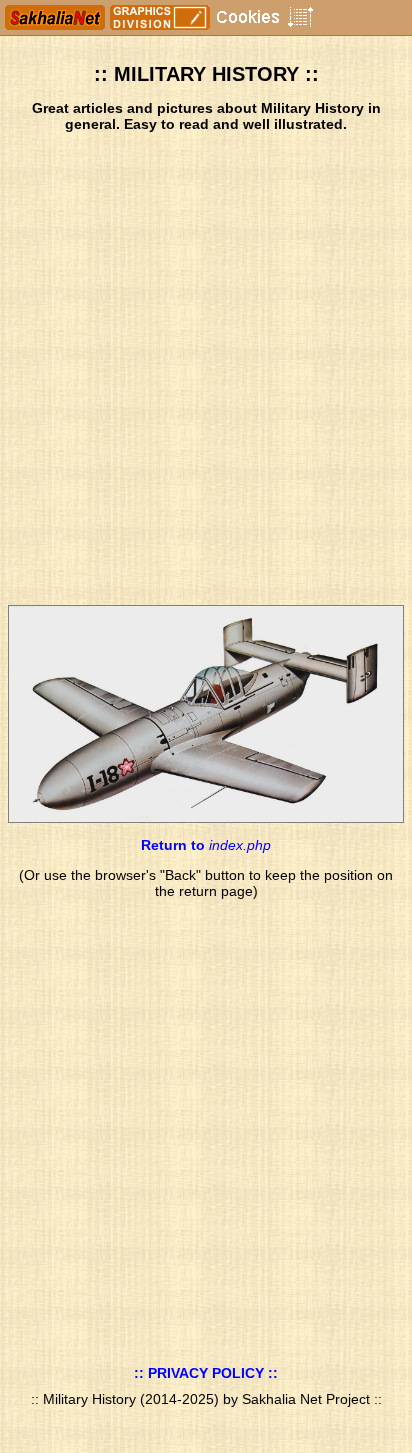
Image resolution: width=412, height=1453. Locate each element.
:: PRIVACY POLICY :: (206, 1373)
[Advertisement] (206, 369)
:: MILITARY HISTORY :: (206, 74)
